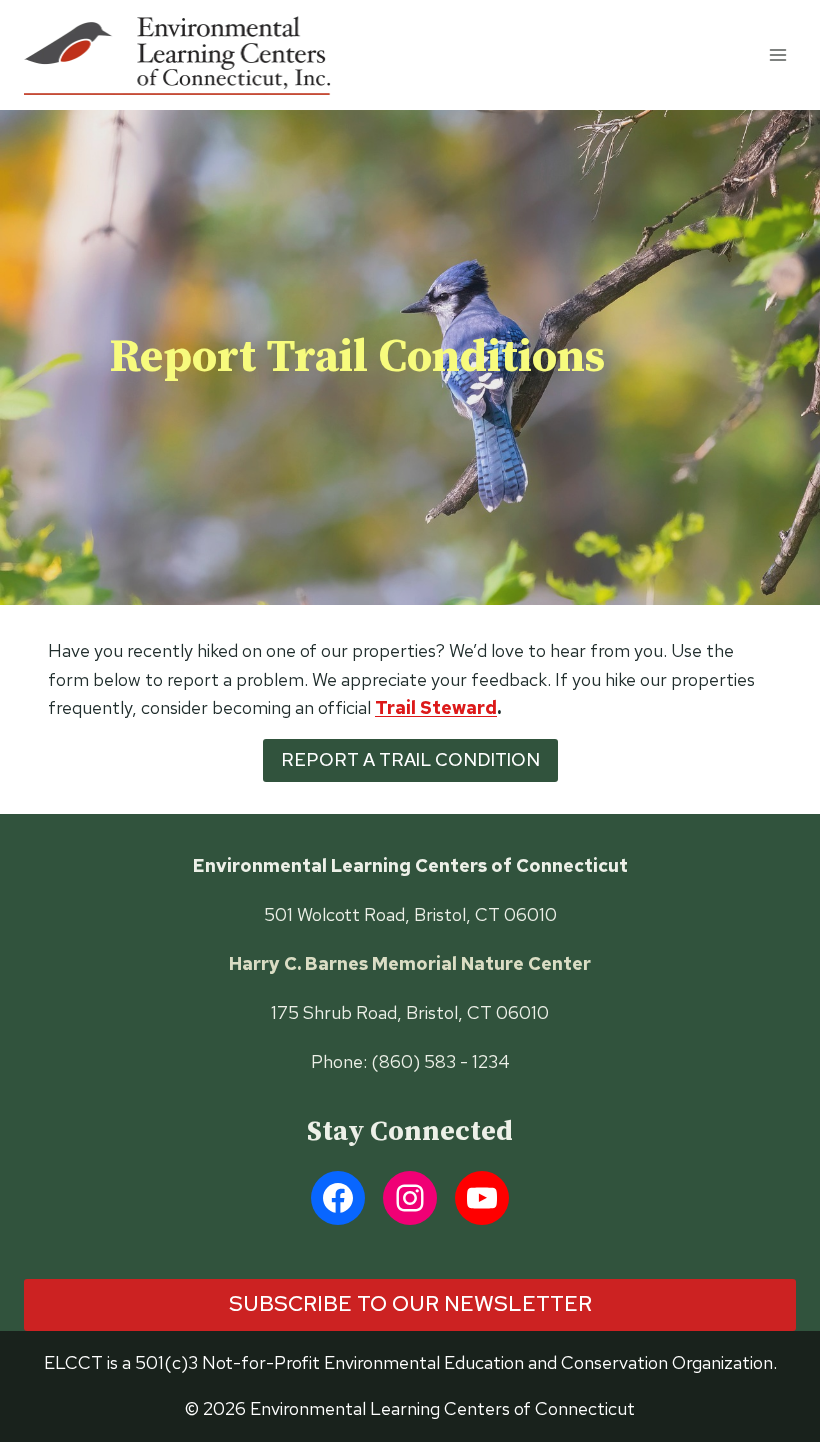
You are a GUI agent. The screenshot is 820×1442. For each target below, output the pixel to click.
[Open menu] (777, 54)
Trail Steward (436, 707)
